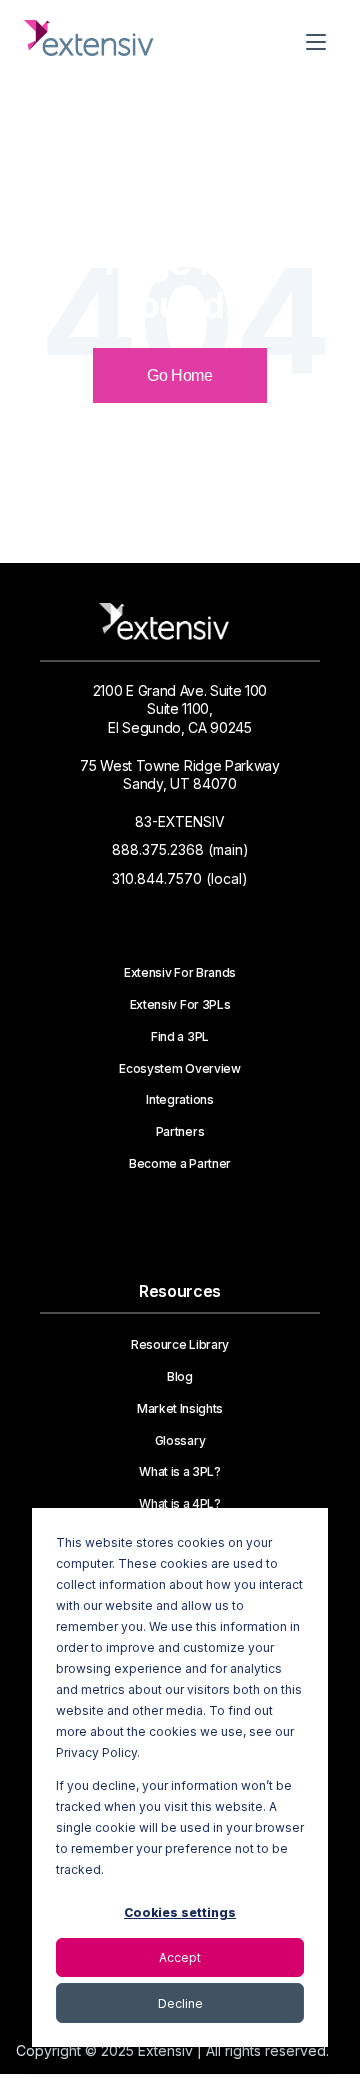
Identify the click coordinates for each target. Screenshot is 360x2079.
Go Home (179, 375)
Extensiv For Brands (180, 973)
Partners (180, 1132)
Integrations (179, 1100)
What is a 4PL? (180, 1504)
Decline (180, 2003)
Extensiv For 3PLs (180, 1005)
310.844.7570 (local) (180, 878)
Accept (180, 1957)
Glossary (180, 1441)
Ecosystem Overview (179, 1069)
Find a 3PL (180, 1037)
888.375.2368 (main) (180, 849)
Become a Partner (180, 1164)
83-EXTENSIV (180, 821)
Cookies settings (180, 1912)
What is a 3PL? (180, 1472)
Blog (180, 1377)
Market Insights (180, 1409)
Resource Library (180, 1345)
